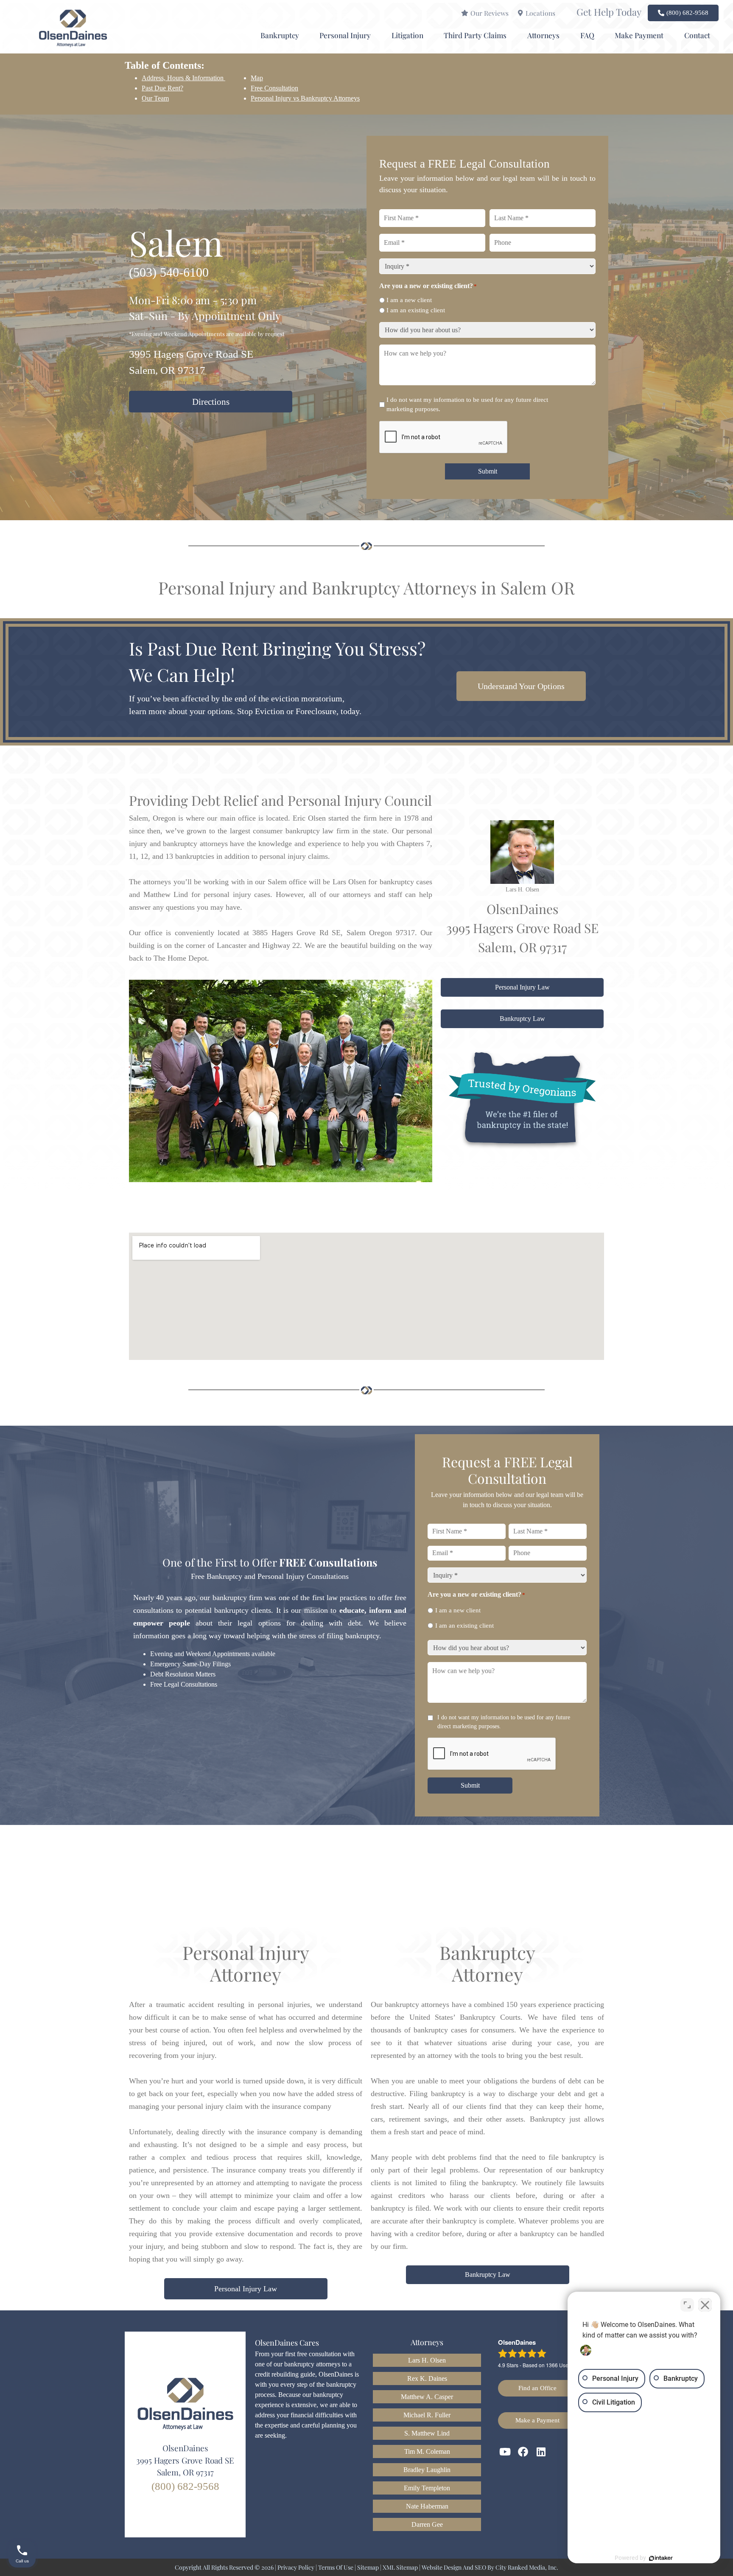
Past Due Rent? (162, 88)
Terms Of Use (336, 2567)
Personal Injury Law (522, 987)
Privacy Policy (296, 2567)
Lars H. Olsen (427, 2360)
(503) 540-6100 (169, 272)
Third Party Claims (475, 35)
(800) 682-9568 (185, 2486)
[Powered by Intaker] (661, 2558)
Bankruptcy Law (522, 1019)
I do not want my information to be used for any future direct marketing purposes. (467, 405)
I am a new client (409, 300)
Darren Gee (427, 2524)
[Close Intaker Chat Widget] (705, 2305)
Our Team (155, 98)
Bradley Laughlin (427, 2470)
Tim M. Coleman (427, 2451)
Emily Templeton (427, 2488)
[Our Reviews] (465, 13)
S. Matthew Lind (427, 2433)
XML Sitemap (400, 2567)
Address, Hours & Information (183, 78)
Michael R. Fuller (427, 2415)
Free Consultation (274, 88)
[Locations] (520, 13)
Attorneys (543, 35)
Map (257, 78)
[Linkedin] (541, 2452)
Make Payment (639, 35)
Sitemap (368, 2567)
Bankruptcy (280, 35)
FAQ (587, 35)
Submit (488, 471)
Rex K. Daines (427, 2378)
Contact (697, 35)
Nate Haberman (427, 2506)
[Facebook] (523, 2452)
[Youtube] (505, 2452)
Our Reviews (490, 13)
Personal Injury (345, 35)
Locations (540, 13)
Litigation (407, 35)
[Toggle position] (687, 2305)
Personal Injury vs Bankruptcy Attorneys (305, 98)
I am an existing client (416, 310)
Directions (211, 402)
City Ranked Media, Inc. (527, 2567)
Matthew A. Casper (427, 2397)
